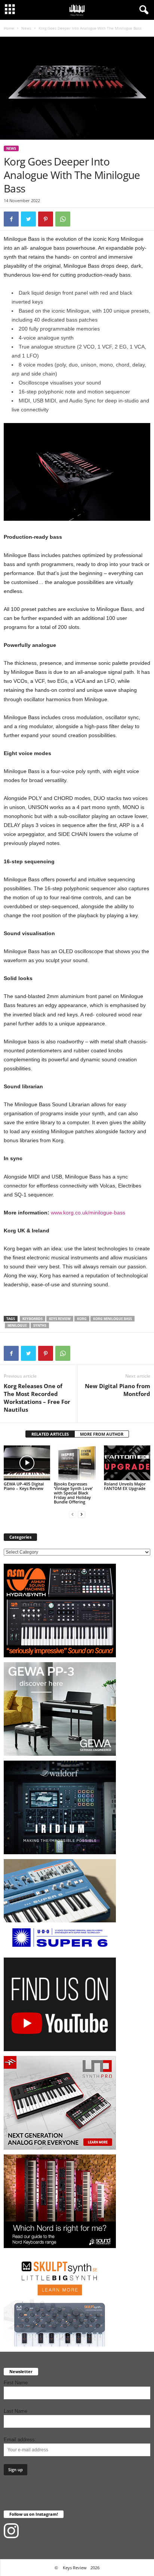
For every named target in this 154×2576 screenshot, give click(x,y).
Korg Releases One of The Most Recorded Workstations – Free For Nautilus (37, 1398)
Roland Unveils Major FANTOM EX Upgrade (125, 1486)
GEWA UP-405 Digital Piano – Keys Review (24, 1486)
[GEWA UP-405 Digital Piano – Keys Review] (27, 1463)
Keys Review (60, 1319)
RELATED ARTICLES (50, 1434)
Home (9, 28)
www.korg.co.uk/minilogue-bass (88, 1213)
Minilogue (17, 1325)
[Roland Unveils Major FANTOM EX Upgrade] (127, 1463)
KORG (82, 1319)
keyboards (33, 1319)
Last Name (16, 2411)
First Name (16, 2383)
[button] (142, 10)
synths (40, 1325)
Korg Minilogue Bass (113, 1319)
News (26, 28)
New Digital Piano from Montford (118, 1390)
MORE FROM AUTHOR (102, 1434)
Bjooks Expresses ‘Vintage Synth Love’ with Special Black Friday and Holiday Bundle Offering (73, 1493)
